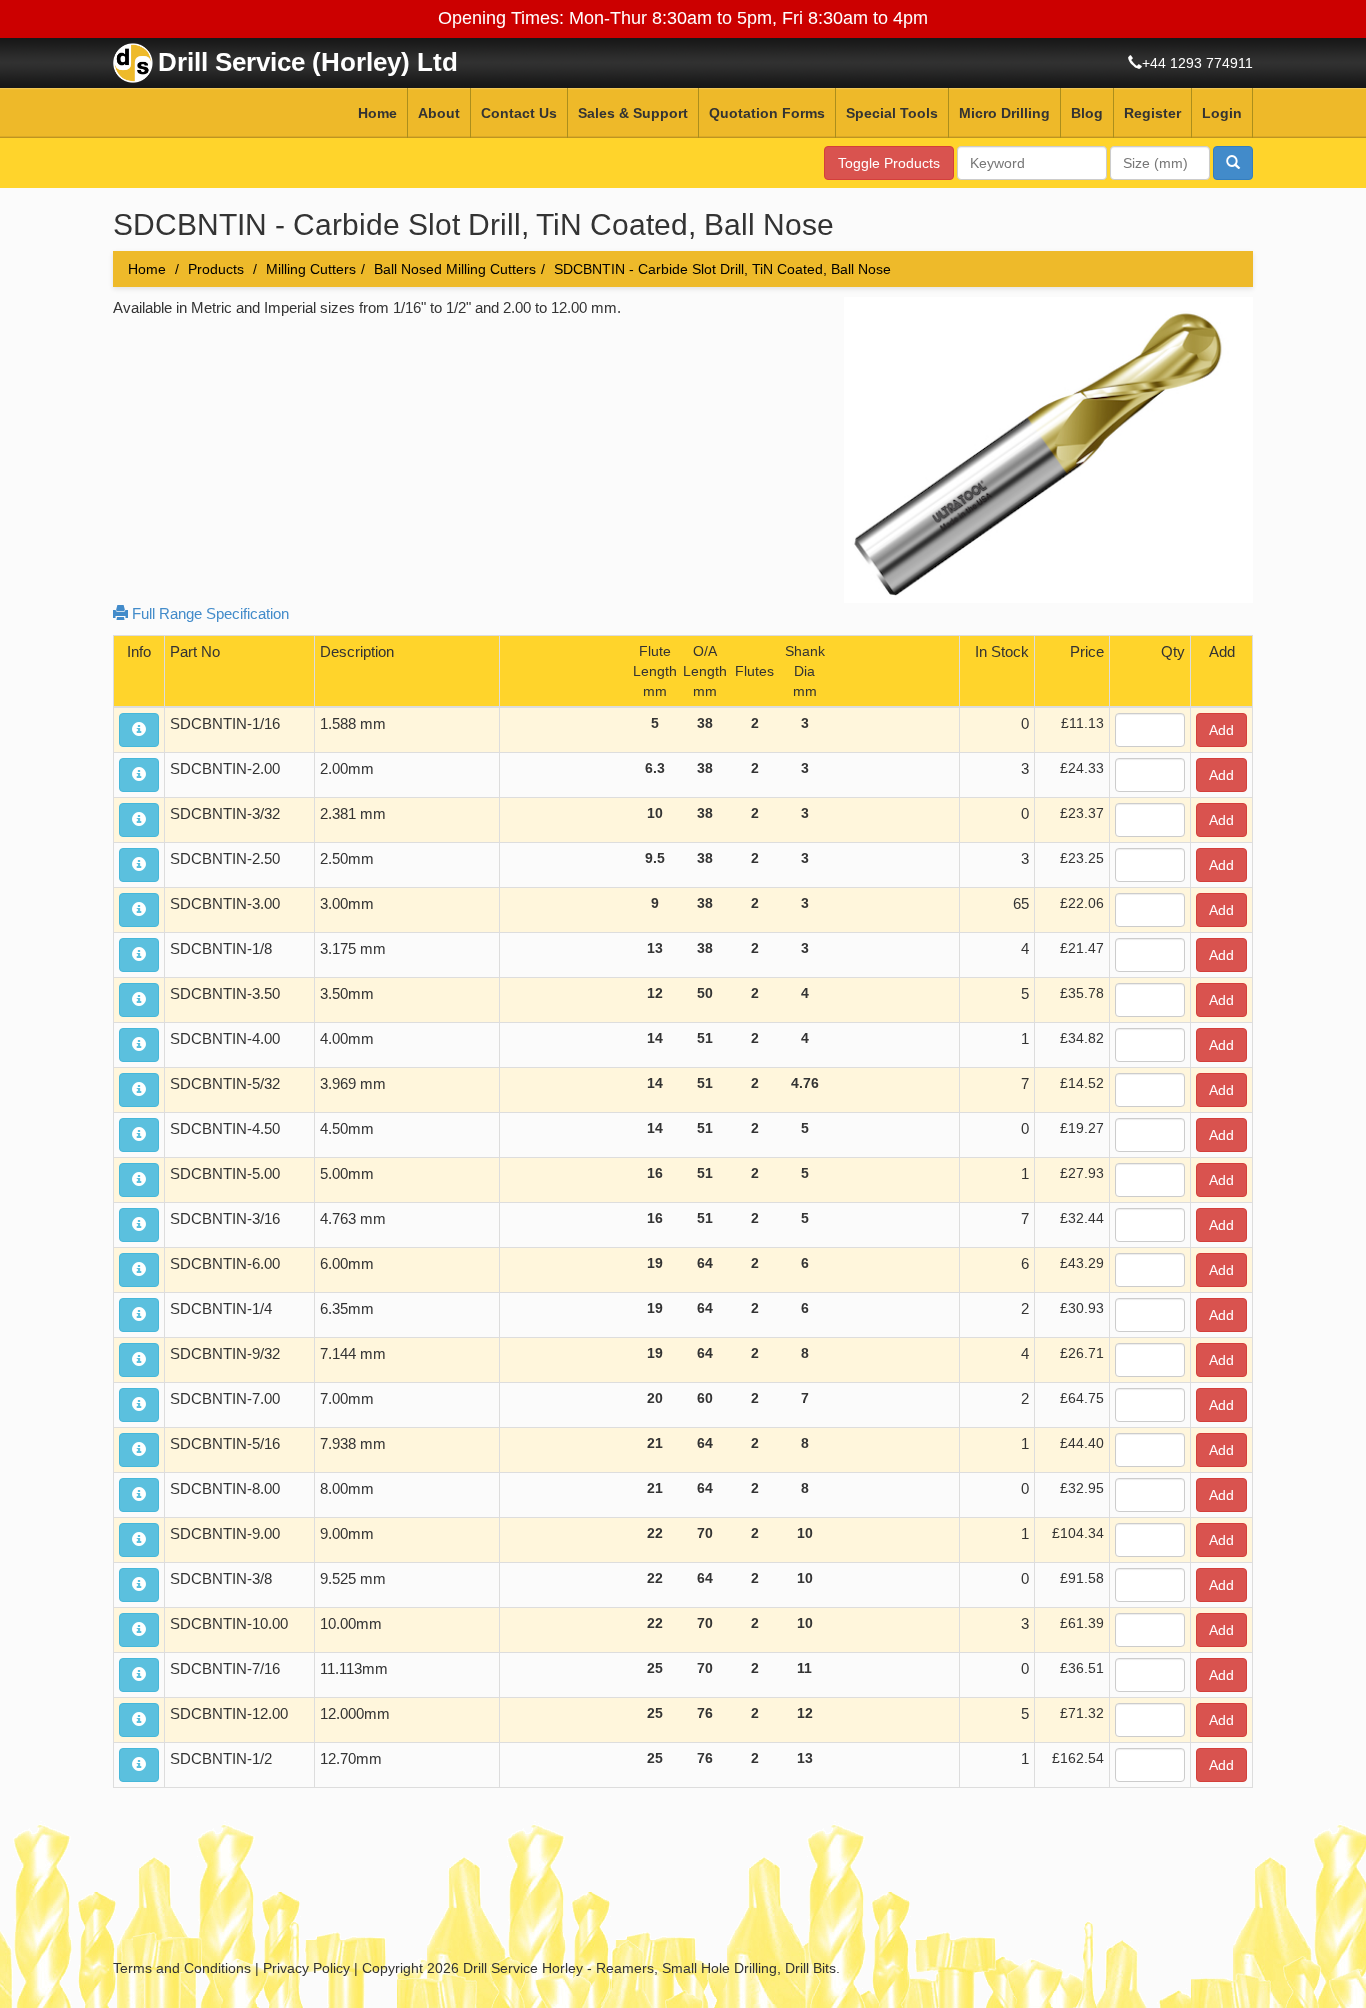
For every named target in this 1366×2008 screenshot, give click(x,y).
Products (216, 269)
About (439, 113)
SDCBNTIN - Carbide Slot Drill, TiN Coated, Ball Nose (722, 269)
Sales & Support (633, 113)
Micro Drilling (1004, 113)
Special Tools (892, 113)
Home (377, 113)
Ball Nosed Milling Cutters (455, 269)
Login (1222, 113)
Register (1152, 113)
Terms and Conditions (182, 1968)
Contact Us (519, 113)
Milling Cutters (311, 269)
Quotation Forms (767, 113)
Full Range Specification (208, 613)
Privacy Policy (306, 1968)
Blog (1087, 113)
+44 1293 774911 (1197, 63)
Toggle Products (889, 163)
